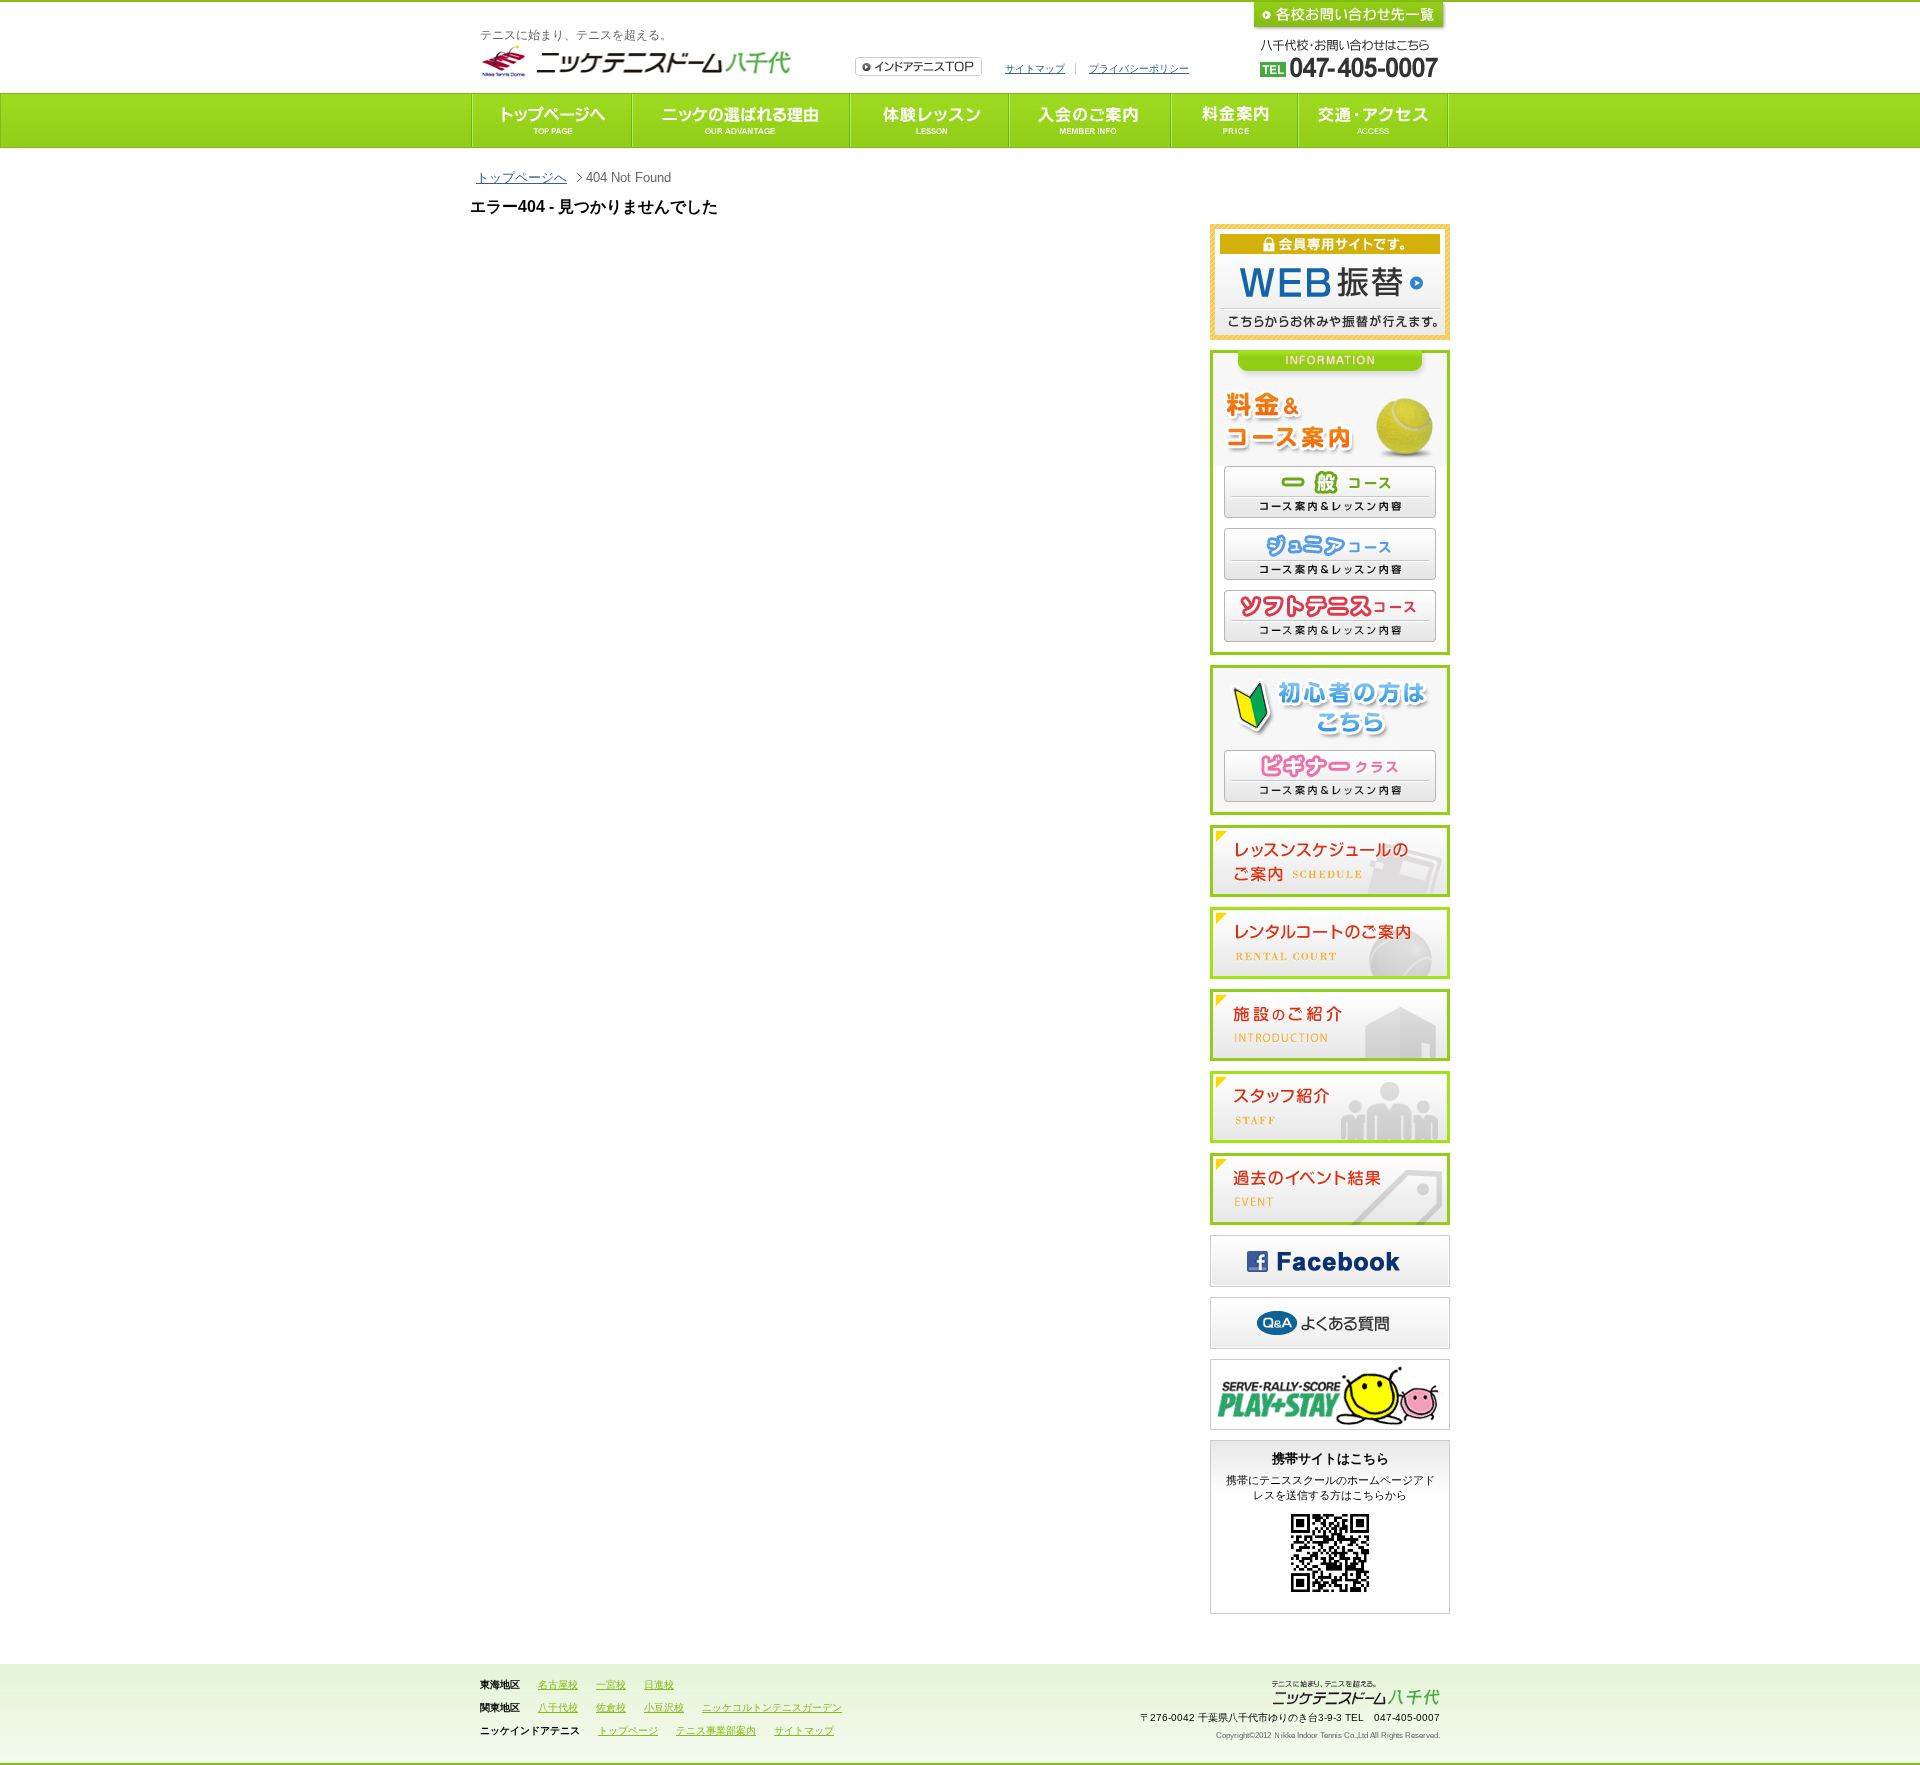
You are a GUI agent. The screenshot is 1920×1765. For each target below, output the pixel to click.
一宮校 (611, 1684)
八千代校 (558, 1707)
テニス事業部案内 (716, 1730)
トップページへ (521, 177)
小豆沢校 (664, 1707)
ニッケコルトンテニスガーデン (772, 1707)
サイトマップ (1035, 68)
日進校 (659, 1684)
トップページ (628, 1730)
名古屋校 (558, 1684)
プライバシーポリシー (1139, 68)
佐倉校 (611, 1707)
